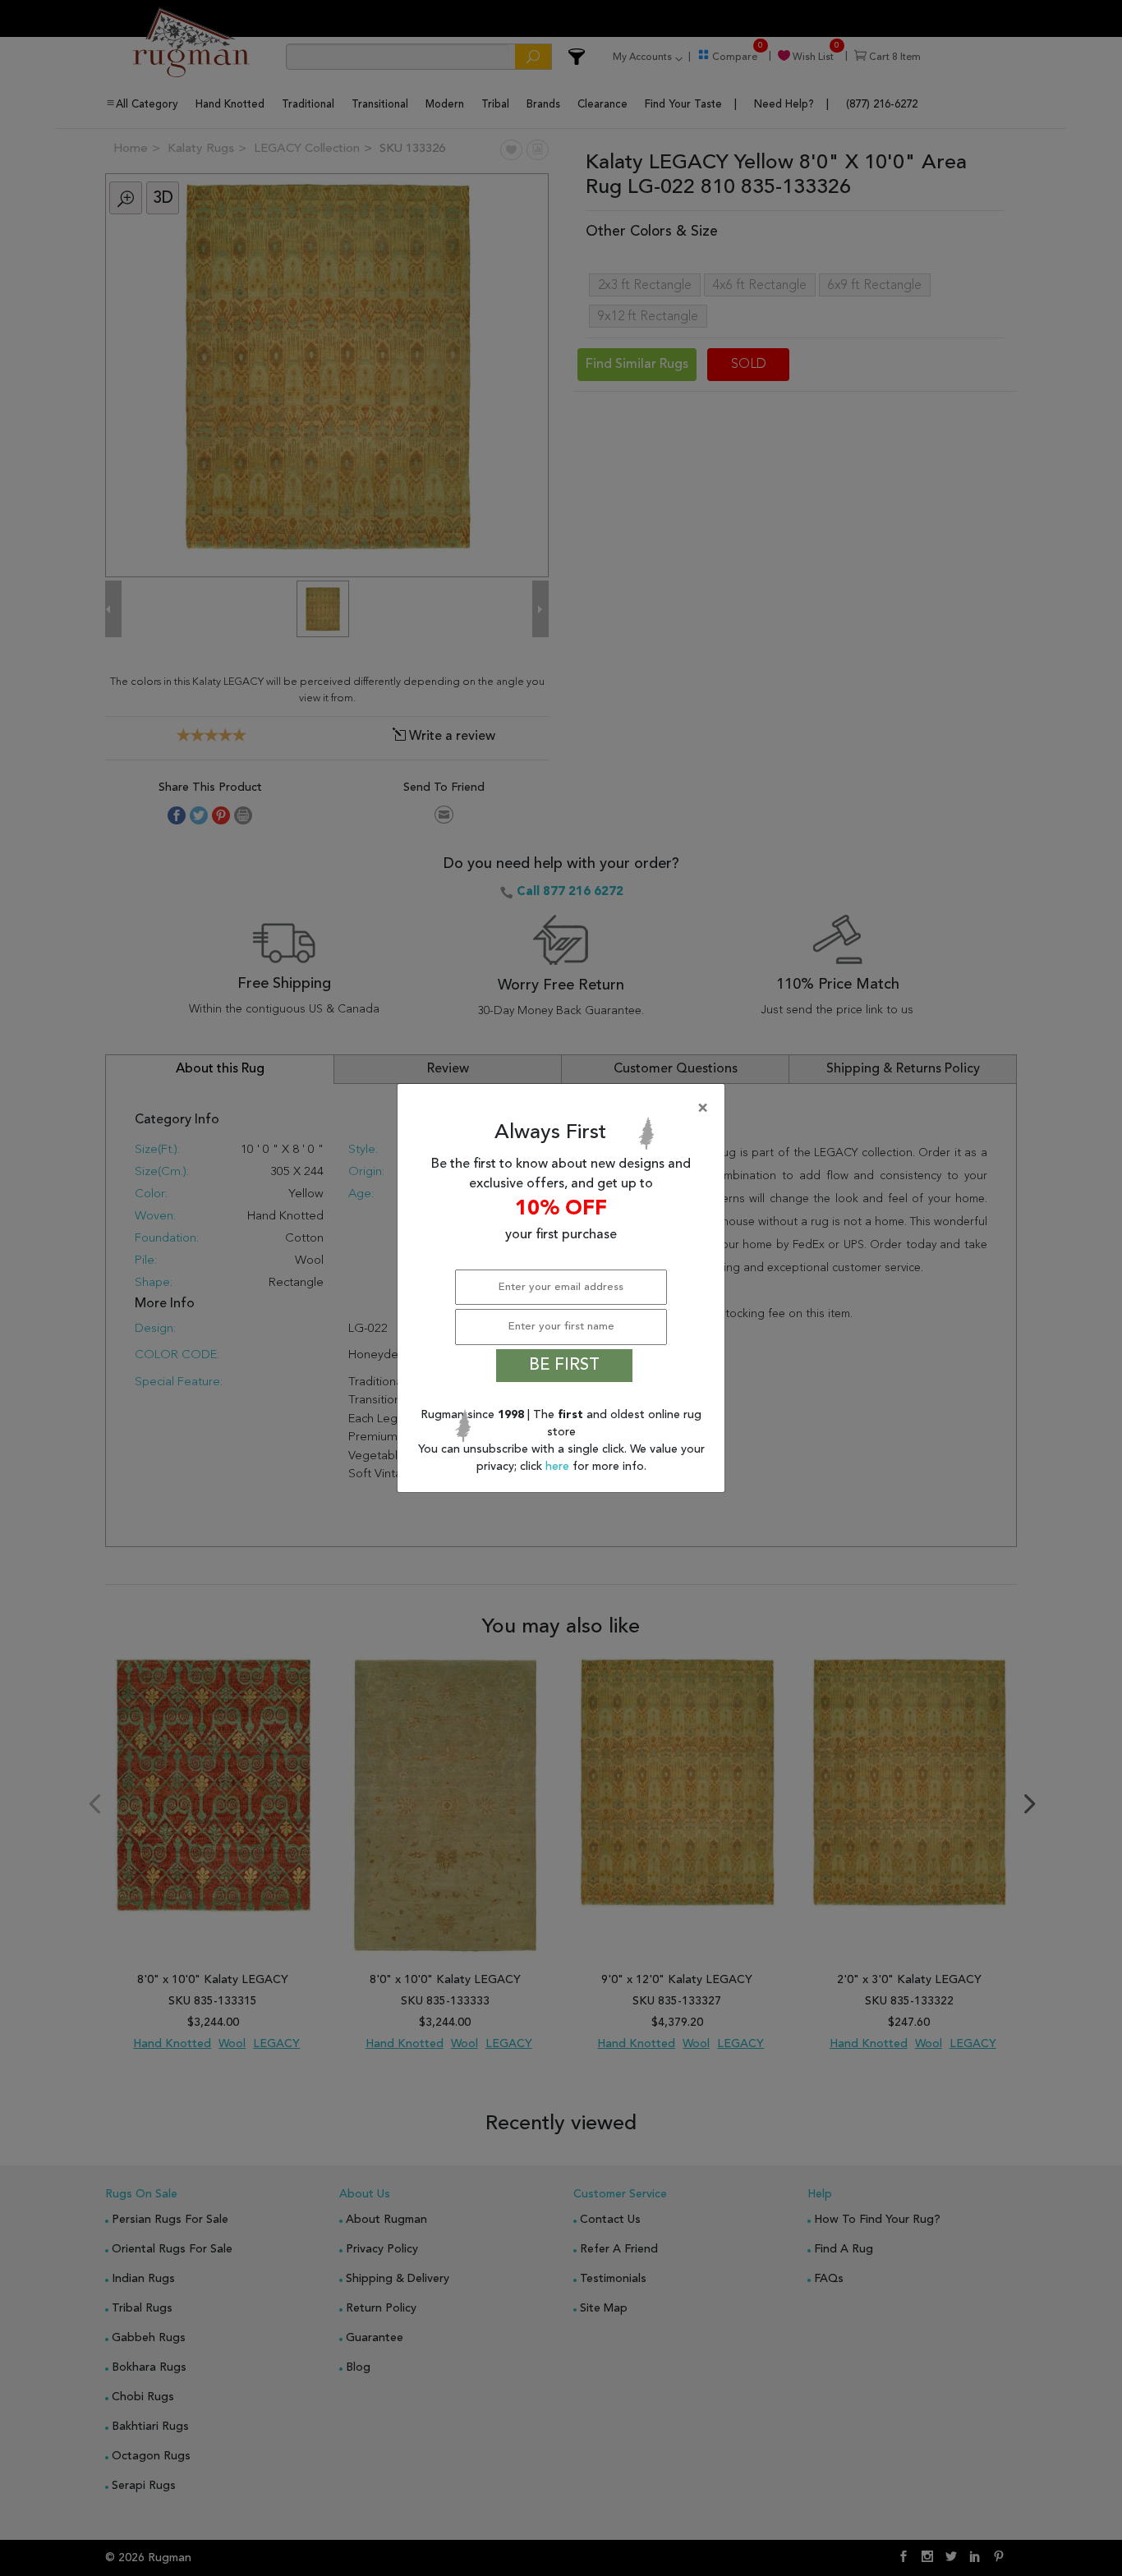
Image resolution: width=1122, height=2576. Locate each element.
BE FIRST (564, 1366)
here (559, 1467)
